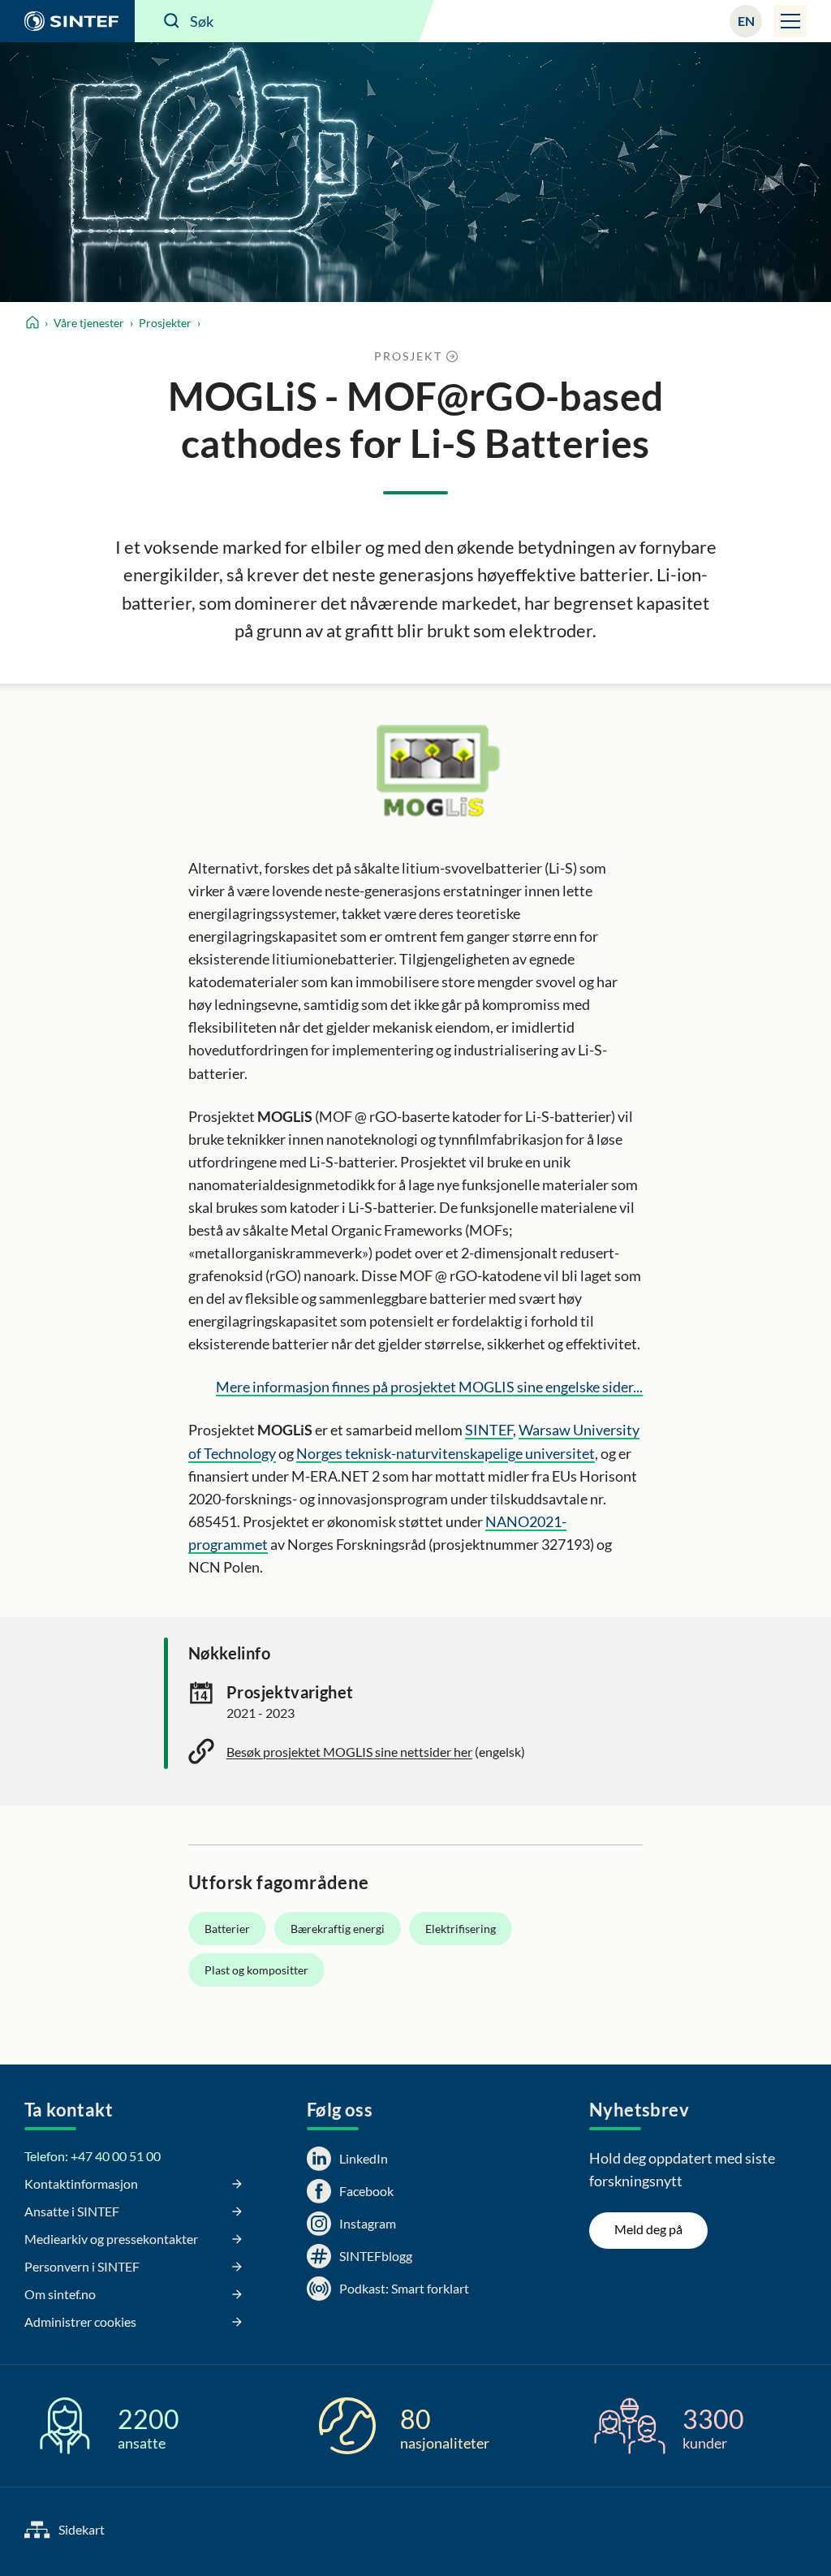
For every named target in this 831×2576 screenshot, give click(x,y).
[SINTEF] (67, 21)
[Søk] (172, 21)
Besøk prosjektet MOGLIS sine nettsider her (349, 1752)
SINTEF (489, 1430)
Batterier (227, 1929)
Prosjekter (165, 323)
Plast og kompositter (256, 1970)
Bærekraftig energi (338, 1929)
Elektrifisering (461, 1929)
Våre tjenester (89, 323)
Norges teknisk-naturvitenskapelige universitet (446, 1453)
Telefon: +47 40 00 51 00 (93, 2156)
